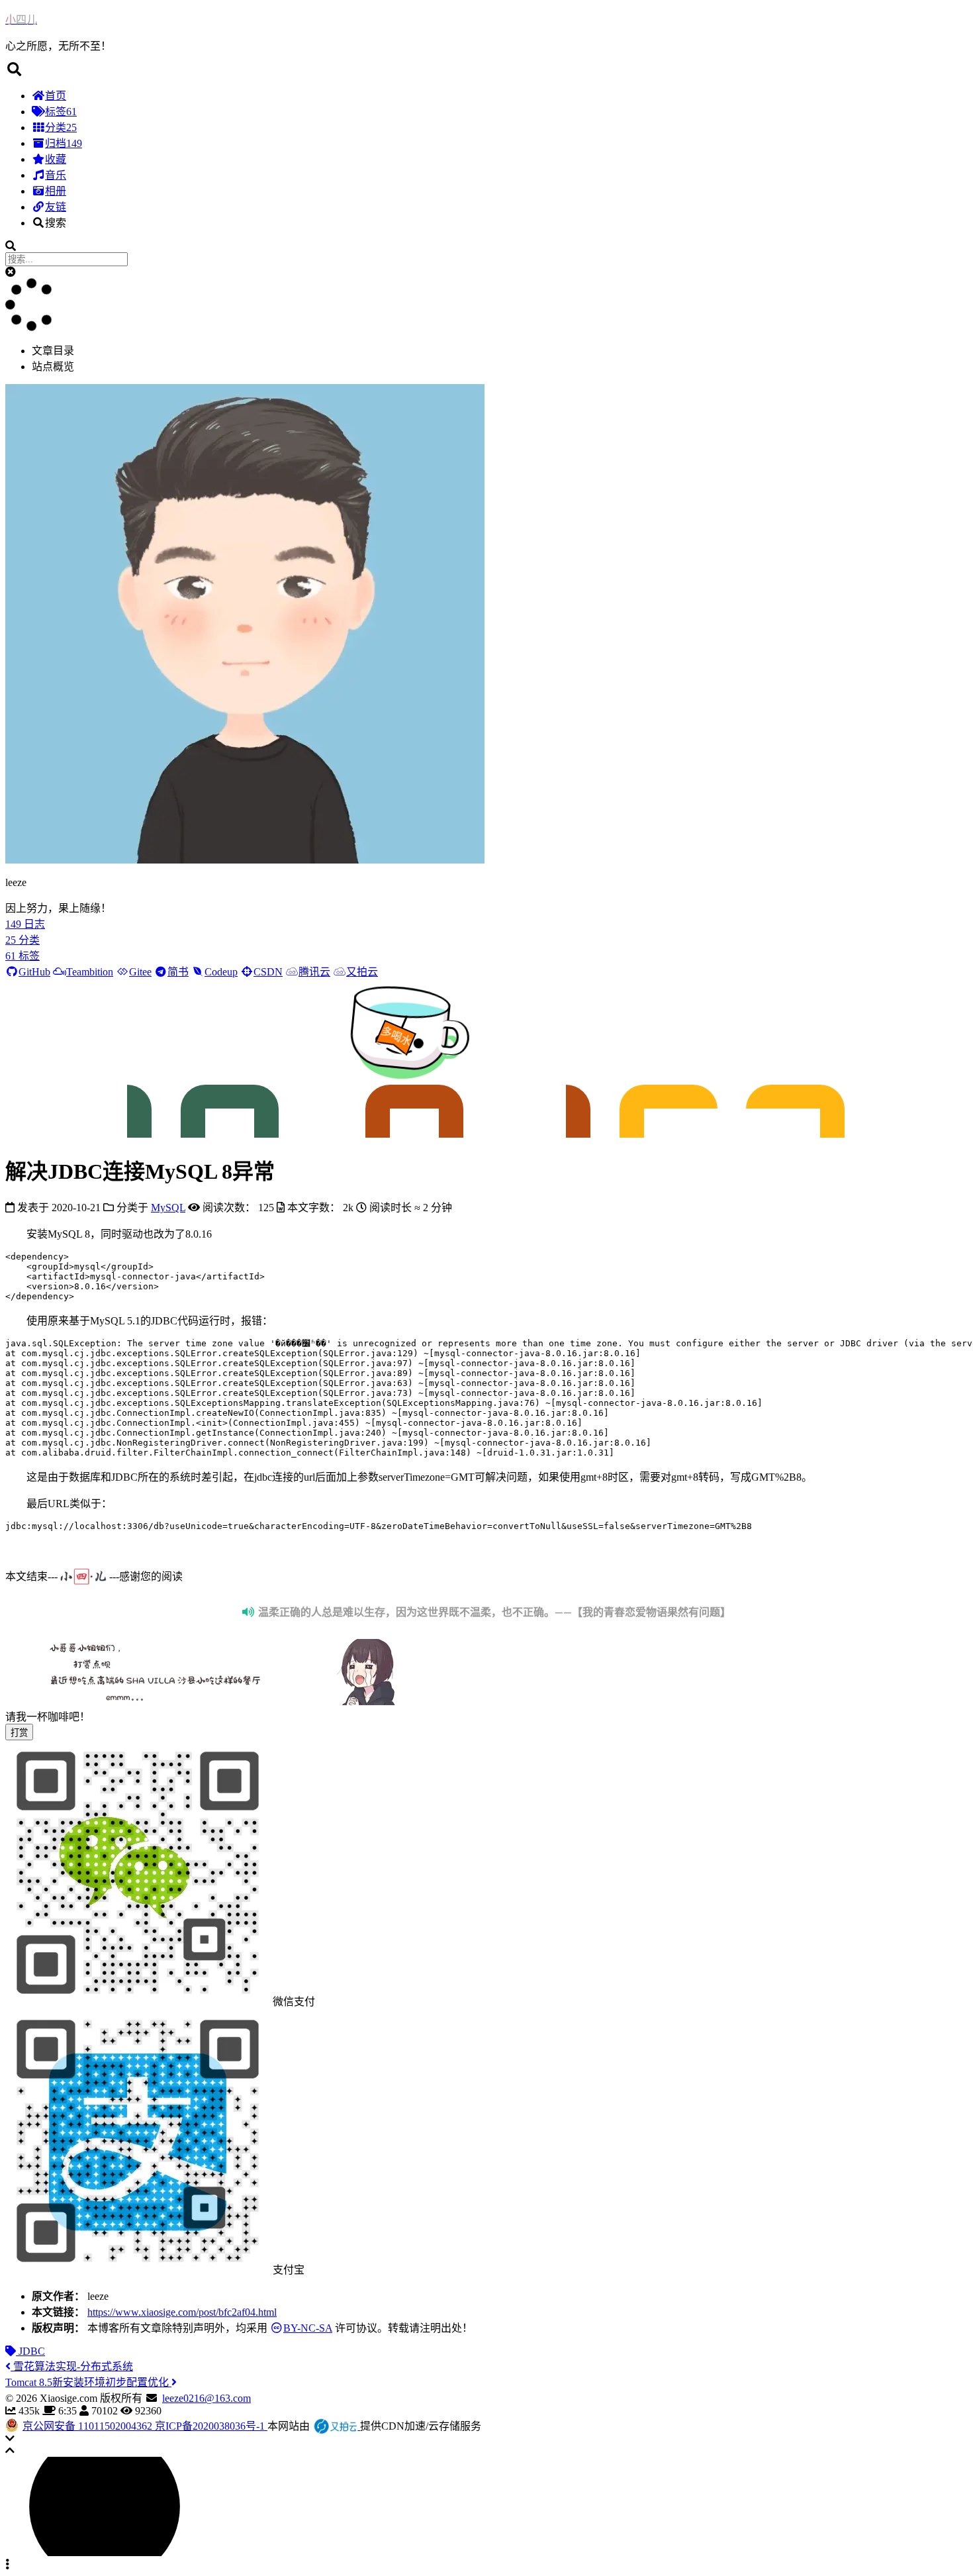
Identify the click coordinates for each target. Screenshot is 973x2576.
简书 (178, 972)
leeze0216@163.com (207, 2398)
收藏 (56, 159)
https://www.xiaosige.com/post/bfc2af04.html (182, 2312)
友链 (56, 207)
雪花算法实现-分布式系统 (72, 2366)
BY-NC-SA (308, 2328)
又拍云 (362, 972)
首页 (56, 96)
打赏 (19, 1733)
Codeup (221, 972)
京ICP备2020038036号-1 (211, 2426)
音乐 (56, 175)
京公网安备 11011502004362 (89, 2426)
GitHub (34, 972)
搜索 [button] (56, 223)
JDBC (30, 2351)
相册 (56, 191)
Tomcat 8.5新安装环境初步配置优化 (88, 2382)
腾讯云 (314, 972)
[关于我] (245, 860)
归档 (64, 143)
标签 (61, 112)
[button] (486, 70)
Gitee (140, 972)
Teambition (90, 972)
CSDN (268, 972)
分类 (61, 127)
